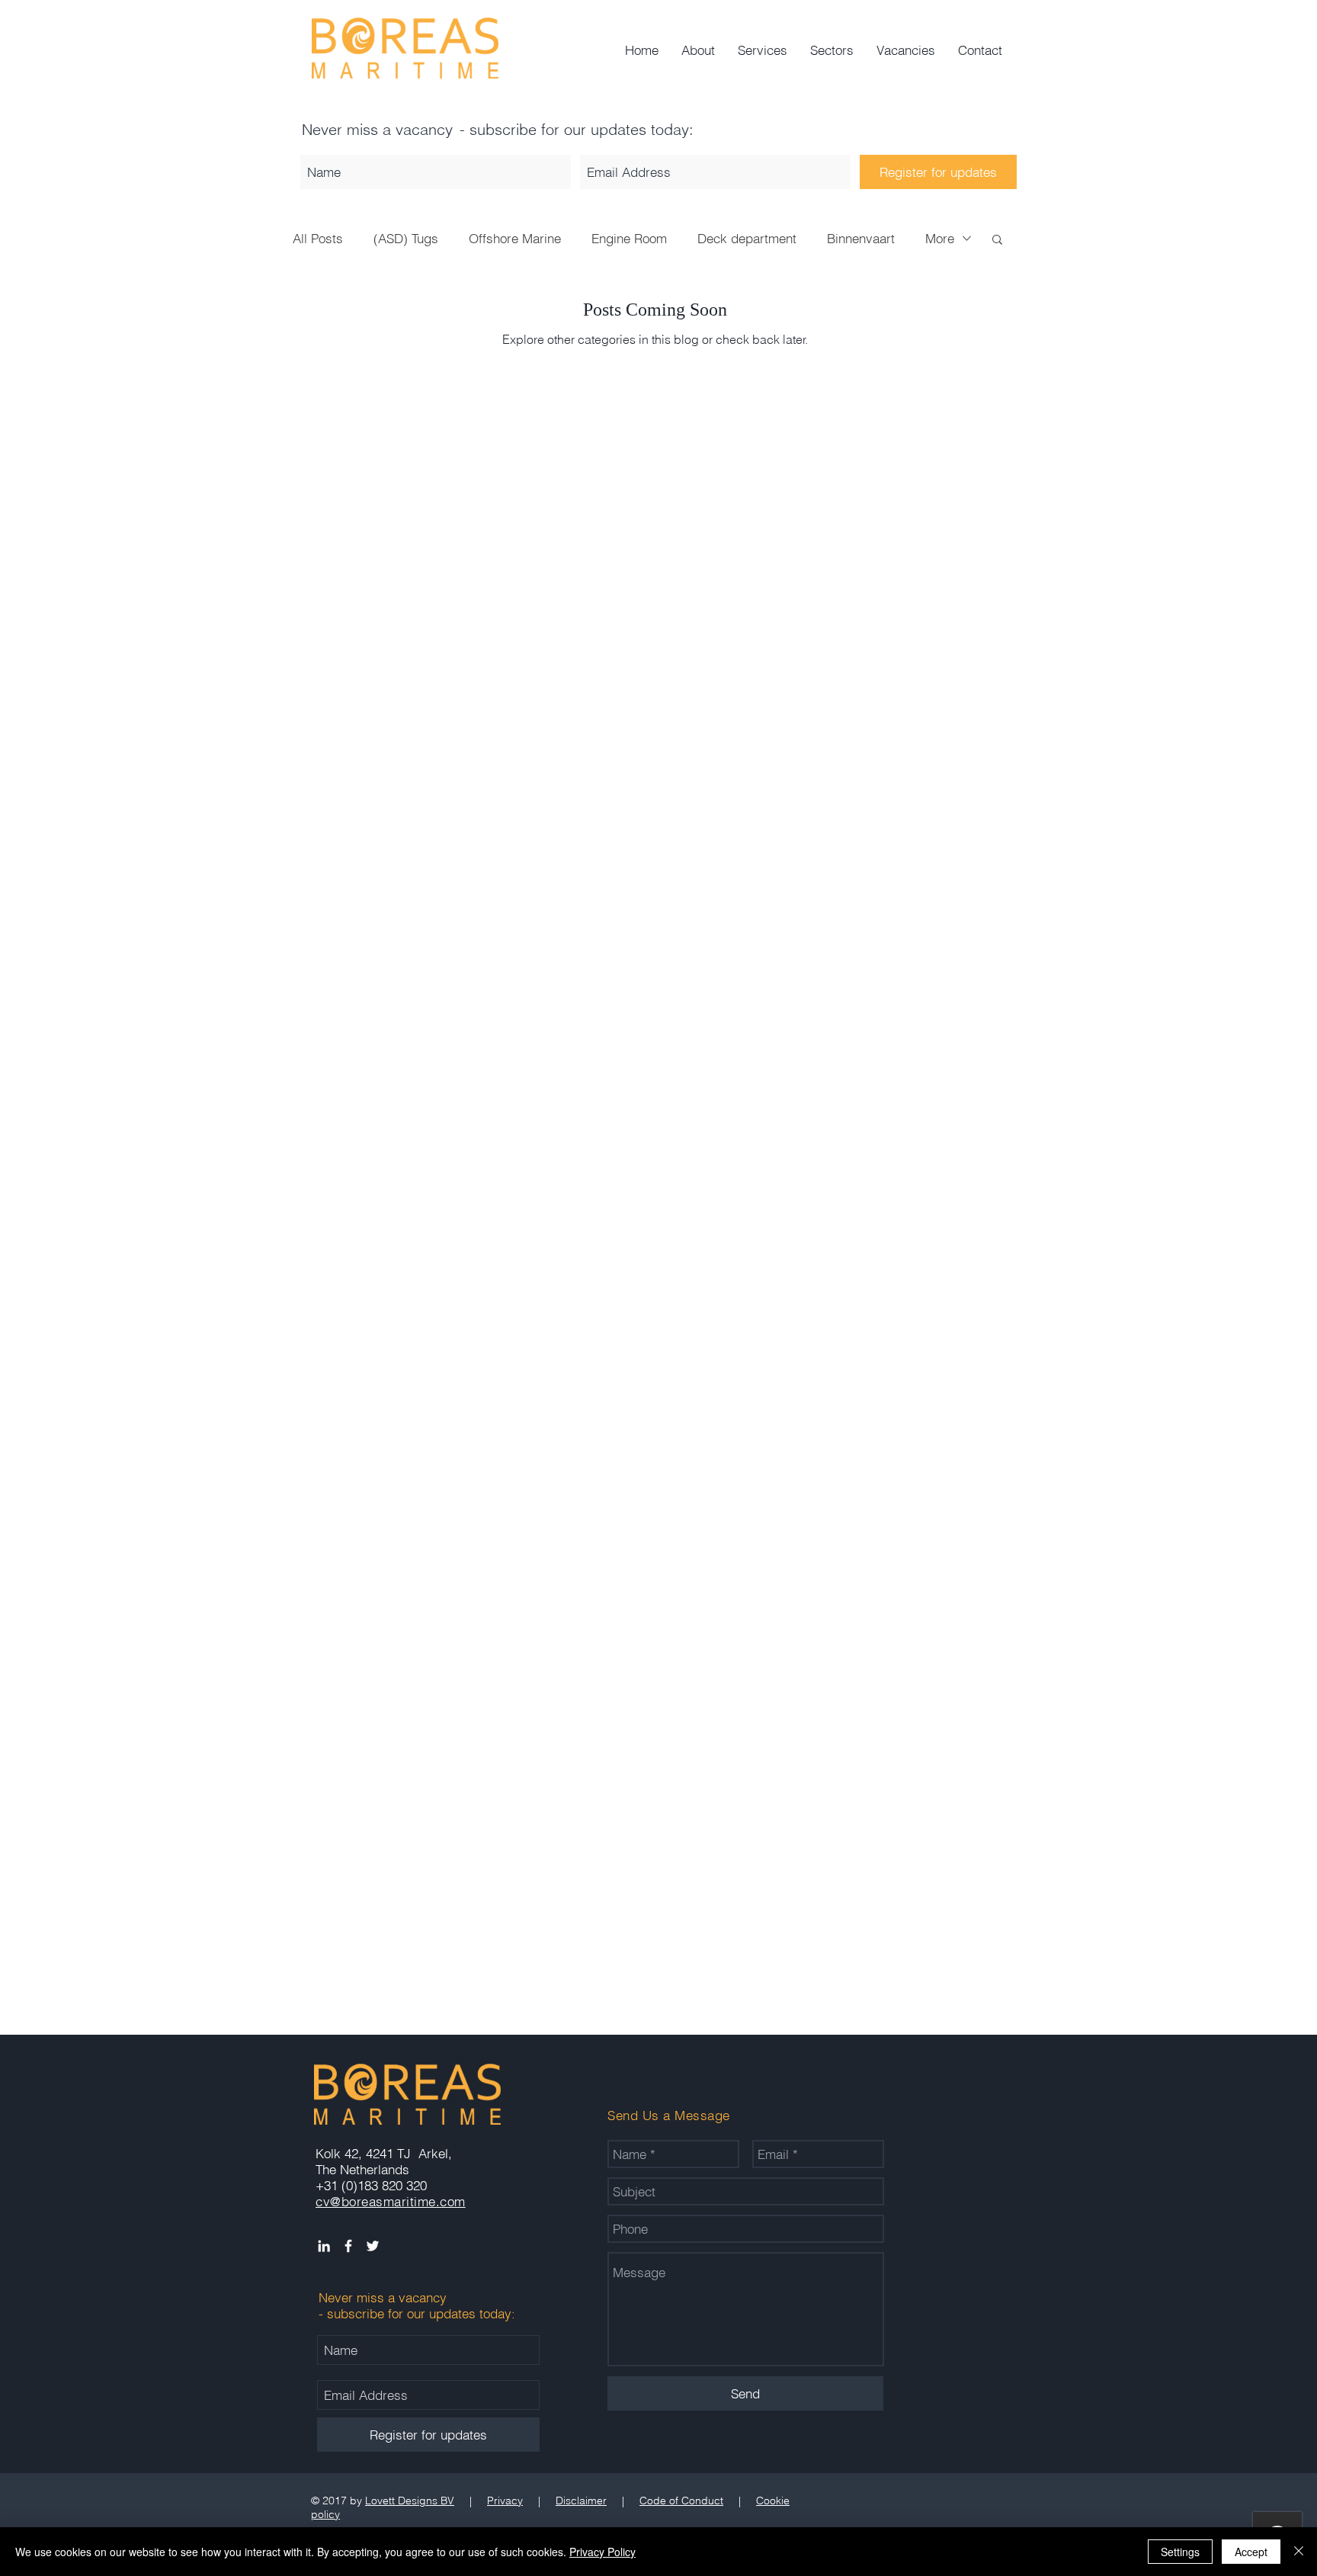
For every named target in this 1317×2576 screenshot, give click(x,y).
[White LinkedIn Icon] (324, 2246)
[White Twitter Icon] (373, 2246)
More (940, 238)
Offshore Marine (515, 238)
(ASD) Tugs (406, 238)
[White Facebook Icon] (348, 2246)
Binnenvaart (861, 238)
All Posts (318, 238)
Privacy (505, 2501)
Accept (1251, 2552)
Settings (1180, 2552)
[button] (997, 241)
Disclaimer (581, 2501)
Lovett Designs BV (410, 2501)
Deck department (747, 238)
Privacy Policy (602, 2552)
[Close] (1299, 2552)
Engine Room (629, 238)
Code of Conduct (681, 2501)
